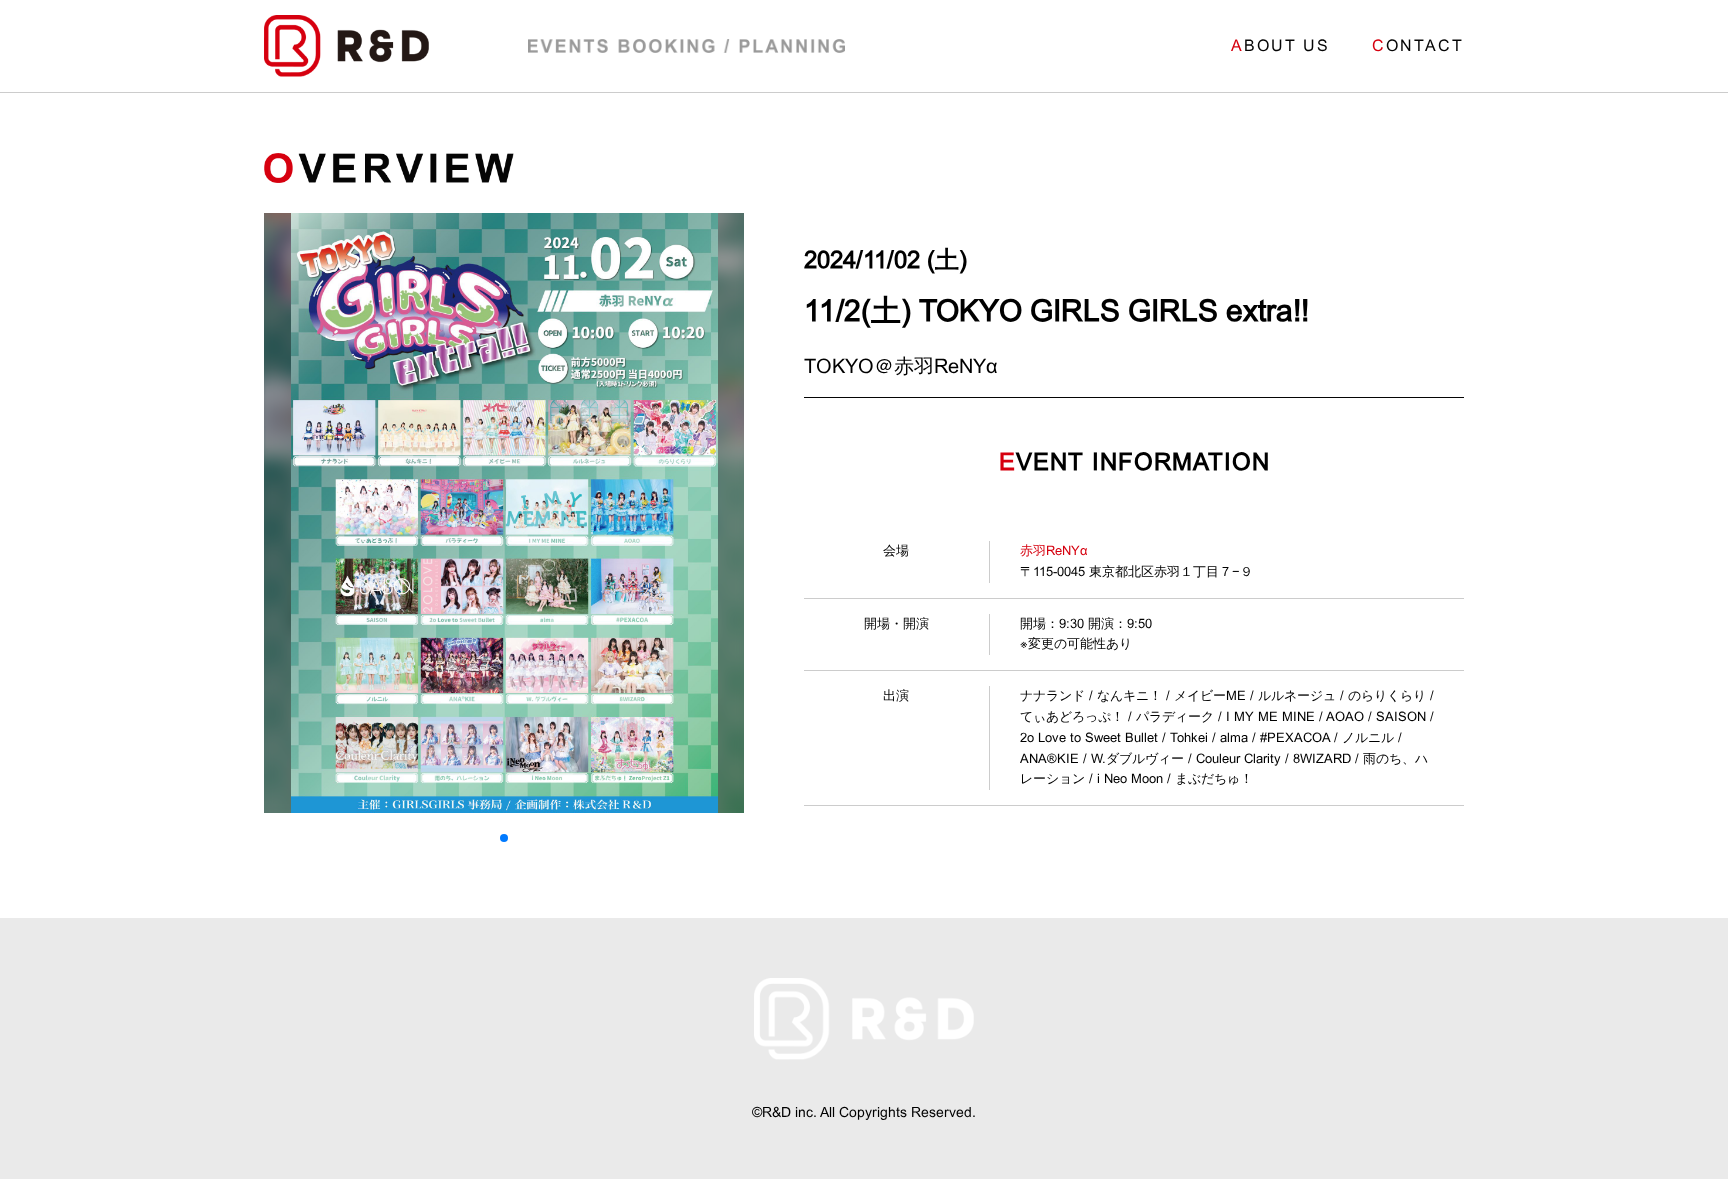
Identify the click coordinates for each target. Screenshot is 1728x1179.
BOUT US (1280, 45)
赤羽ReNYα (1054, 550)
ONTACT (1418, 45)
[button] (504, 838)
